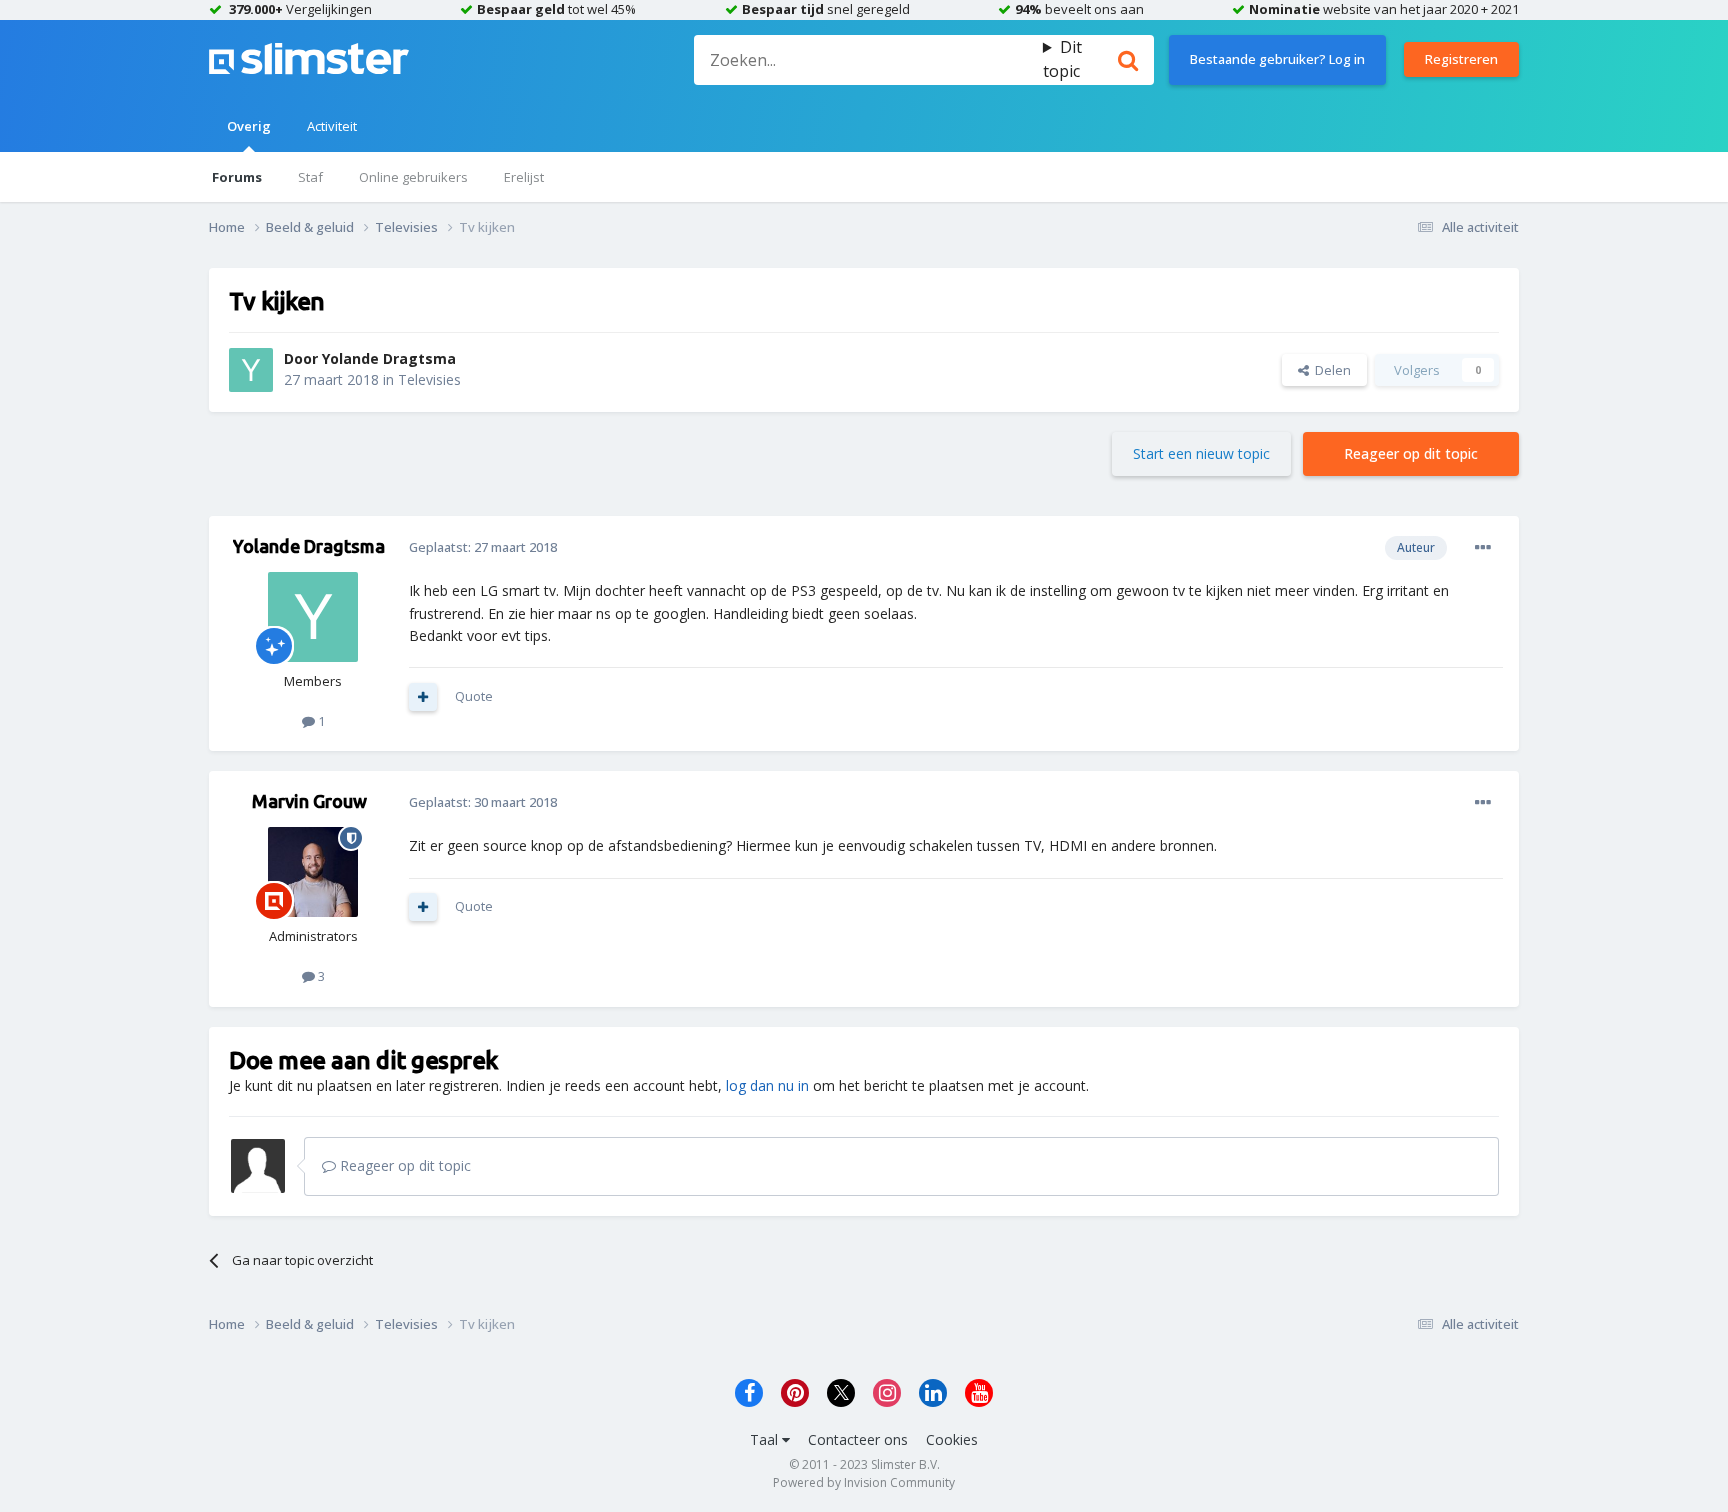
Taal (766, 1439)
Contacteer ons (858, 1439)
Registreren (1461, 59)
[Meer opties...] (1483, 548)
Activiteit (332, 126)
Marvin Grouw (309, 801)
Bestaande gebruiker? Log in (1277, 59)
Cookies (952, 1439)
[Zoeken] (1128, 60)
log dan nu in (767, 1085)
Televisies (429, 379)
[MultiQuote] (423, 697)
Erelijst (524, 177)
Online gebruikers (413, 177)
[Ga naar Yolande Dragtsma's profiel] (251, 370)
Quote (474, 696)
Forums (237, 177)
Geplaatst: (483, 547)
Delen (1330, 370)
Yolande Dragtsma (389, 358)
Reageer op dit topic (1411, 453)
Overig (249, 126)
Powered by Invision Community (864, 1482)
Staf (310, 177)
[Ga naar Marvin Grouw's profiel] (313, 872)
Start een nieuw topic (1201, 453)
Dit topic (1062, 59)
